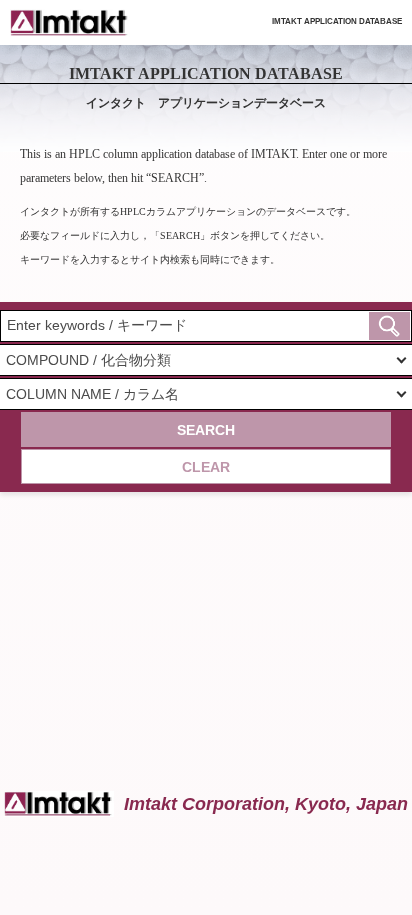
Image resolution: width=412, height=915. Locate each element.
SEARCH (206, 430)
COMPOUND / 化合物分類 (88, 360)
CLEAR (206, 467)
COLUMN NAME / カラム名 (92, 394)
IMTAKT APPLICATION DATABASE (337, 21)
